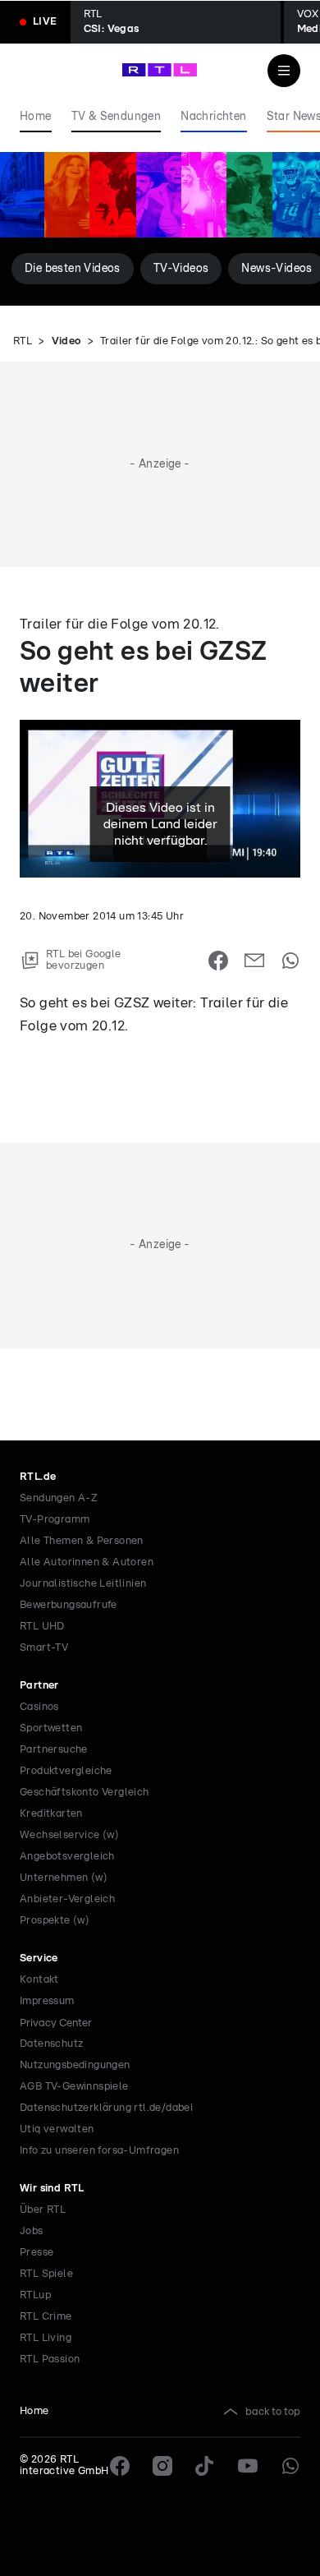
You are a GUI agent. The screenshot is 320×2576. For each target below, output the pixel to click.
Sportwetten (51, 1728)
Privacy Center (56, 2023)
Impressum (47, 2001)
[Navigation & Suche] (284, 71)
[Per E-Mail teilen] (254, 961)
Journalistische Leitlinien (83, 1584)
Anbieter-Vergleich (67, 1899)
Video (66, 341)
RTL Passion (50, 2359)
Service (39, 1958)
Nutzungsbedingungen (75, 2065)
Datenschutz (51, 2044)
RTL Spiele (46, 2274)
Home (34, 2411)
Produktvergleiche (66, 1771)
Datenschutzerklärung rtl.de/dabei (106, 2108)
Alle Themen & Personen (82, 1541)
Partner (39, 1686)
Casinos (39, 1707)
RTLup (35, 2295)
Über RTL (43, 2210)
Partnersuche (54, 1750)
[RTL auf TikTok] (205, 2466)
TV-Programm (55, 1520)
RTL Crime (46, 2317)
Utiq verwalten (57, 2129)
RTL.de (38, 1477)
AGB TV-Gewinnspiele (74, 2087)
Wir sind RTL (52, 2189)
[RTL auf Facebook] (120, 2466)
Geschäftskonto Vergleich (85, 1793)
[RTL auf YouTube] (248, 2466)
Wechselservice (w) (69, 1835)
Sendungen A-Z (59, 1498)
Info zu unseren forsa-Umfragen (99, 2151)
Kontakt (39, 1980)
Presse (37, 2253)
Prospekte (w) (55, 1921)
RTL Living (46, 2338)
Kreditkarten (51, 1814)
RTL (23, 341)
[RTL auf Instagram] (162, 2466)
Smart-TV (44, 1648)
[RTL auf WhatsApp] (290, 2466)
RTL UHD (42, 1627)
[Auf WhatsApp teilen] (290, 961)
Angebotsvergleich (67, 1857)
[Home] (160, 70)
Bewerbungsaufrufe (69, 1605)
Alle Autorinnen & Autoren (87, 1562)
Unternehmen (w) (64, 1878)
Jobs (32, 2231)
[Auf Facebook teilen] (218, 961)
